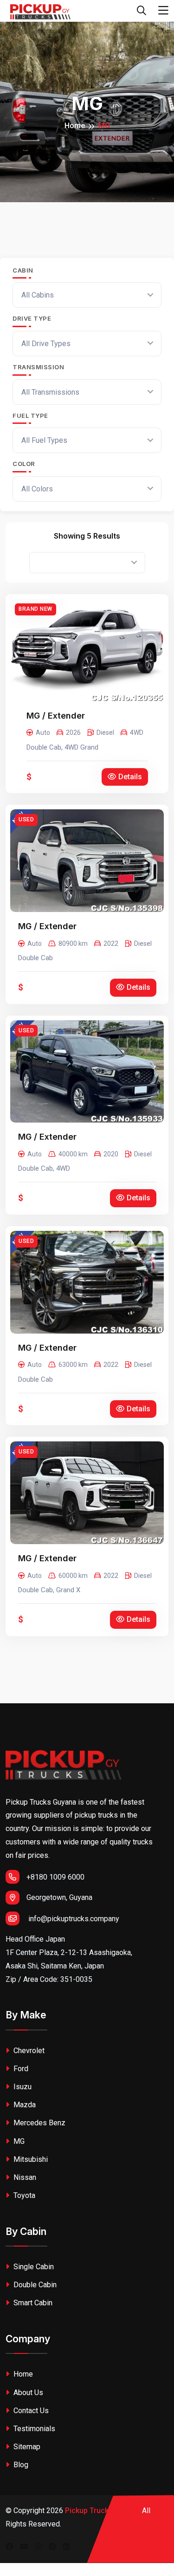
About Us (27, 2393)
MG (18, 2141)
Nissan (24, 2177)
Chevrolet (28, 2051)
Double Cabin (34, 2285)
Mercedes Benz (39, 2123)
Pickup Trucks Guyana (103, 2511)
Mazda (24, 2105)
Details (130, 777)
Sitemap (26, 2447)
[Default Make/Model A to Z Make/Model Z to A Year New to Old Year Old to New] (87, 563)
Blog (20, 2465)
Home (75, 126)
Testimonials (33, 2429)
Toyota (23, 2195)
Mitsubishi (30, 2159)
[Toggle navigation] (163, 11)
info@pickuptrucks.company (74, 1919)
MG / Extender (56, 716)
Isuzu (22, 2087)
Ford (20, 2069)
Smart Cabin (32, 2303)
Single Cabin (33, 2267)
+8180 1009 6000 (55, 1877)
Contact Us (30, 2411)
